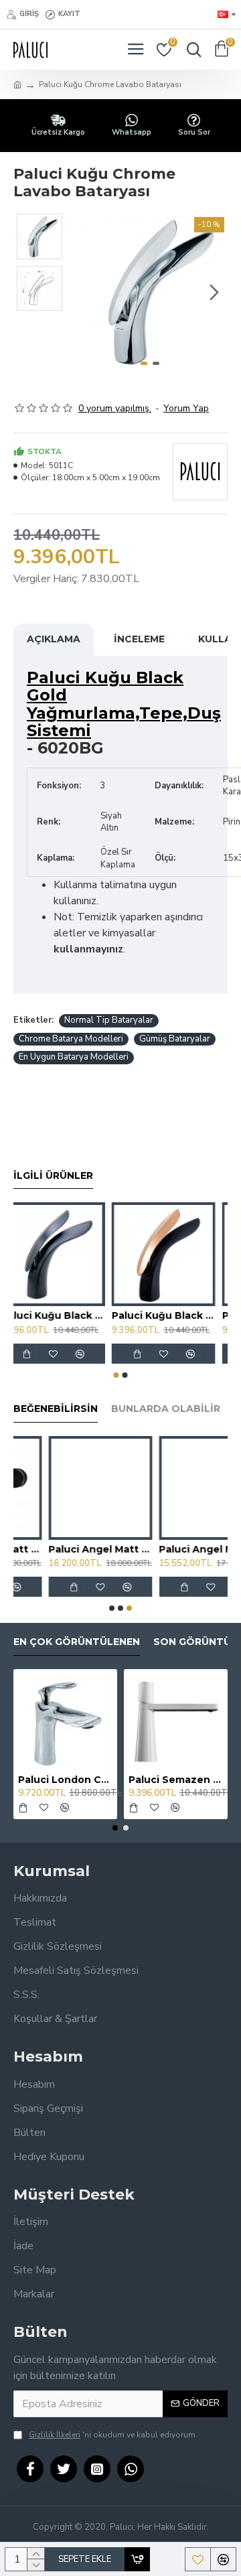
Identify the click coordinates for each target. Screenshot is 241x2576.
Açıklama (54, 639)
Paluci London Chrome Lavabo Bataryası (65, 1780)
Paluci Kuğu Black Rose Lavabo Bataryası (176, 1315)
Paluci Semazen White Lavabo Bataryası (176, 1780)
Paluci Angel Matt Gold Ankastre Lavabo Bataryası (65, 1549)
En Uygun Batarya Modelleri (74, 1057)
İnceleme (139, 639)
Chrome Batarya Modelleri (71, 1039)
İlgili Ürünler (53, 1176)
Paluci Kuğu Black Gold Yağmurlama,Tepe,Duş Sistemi (124, 705)
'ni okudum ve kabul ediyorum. (113, 2435)
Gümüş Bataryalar (175, 1039)
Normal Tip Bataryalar (109, 1020)
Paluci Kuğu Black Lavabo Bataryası (65, 1315)
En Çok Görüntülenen (77, 1642)
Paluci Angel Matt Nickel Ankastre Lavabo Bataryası (176, 1549)
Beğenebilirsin (56, 1409)
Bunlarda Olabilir (166, 1409)
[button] (86, 292)
